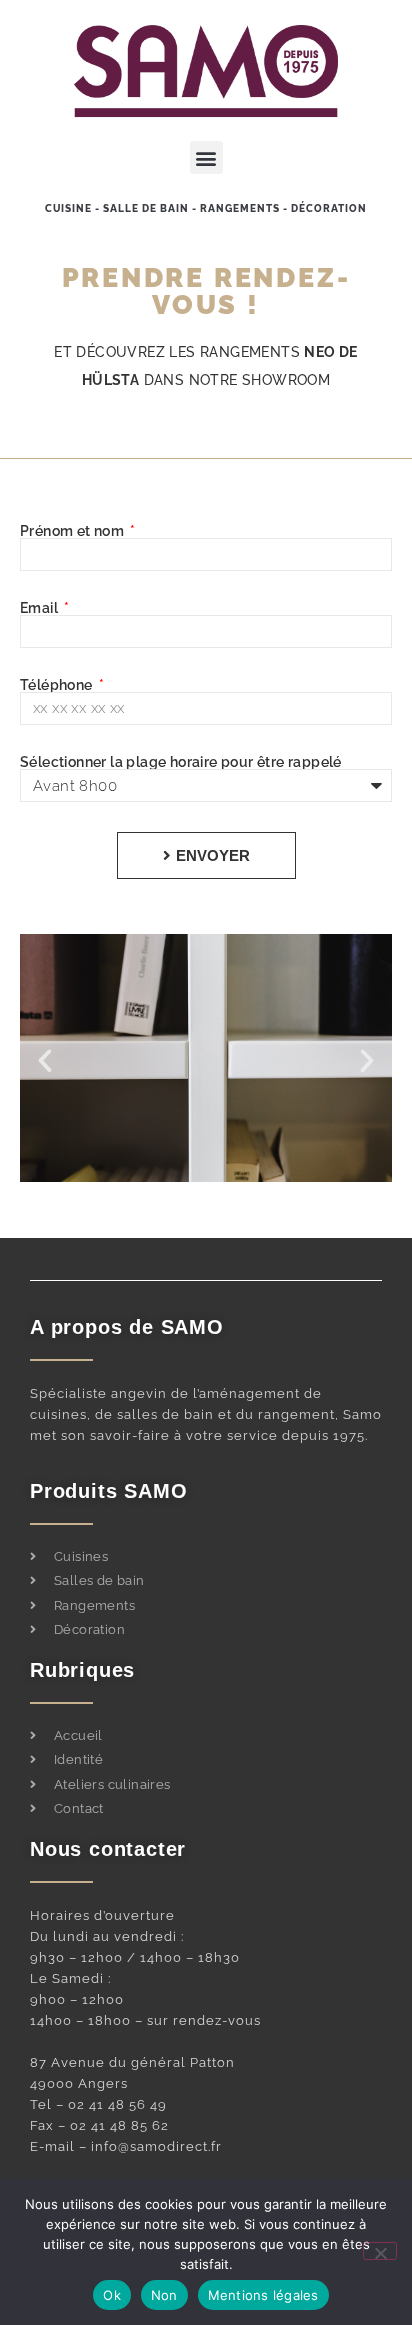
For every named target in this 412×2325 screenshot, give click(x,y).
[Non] (380, 2251)
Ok (112, 2295)
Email (40, 608)
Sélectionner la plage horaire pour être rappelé (181, 762)
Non (164, 2295)
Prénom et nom (74, 531)
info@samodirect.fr (156, 2146)
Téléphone (58, 685)
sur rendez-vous (204, 2020)
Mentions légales (263, 2295)
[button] (206, 157)
